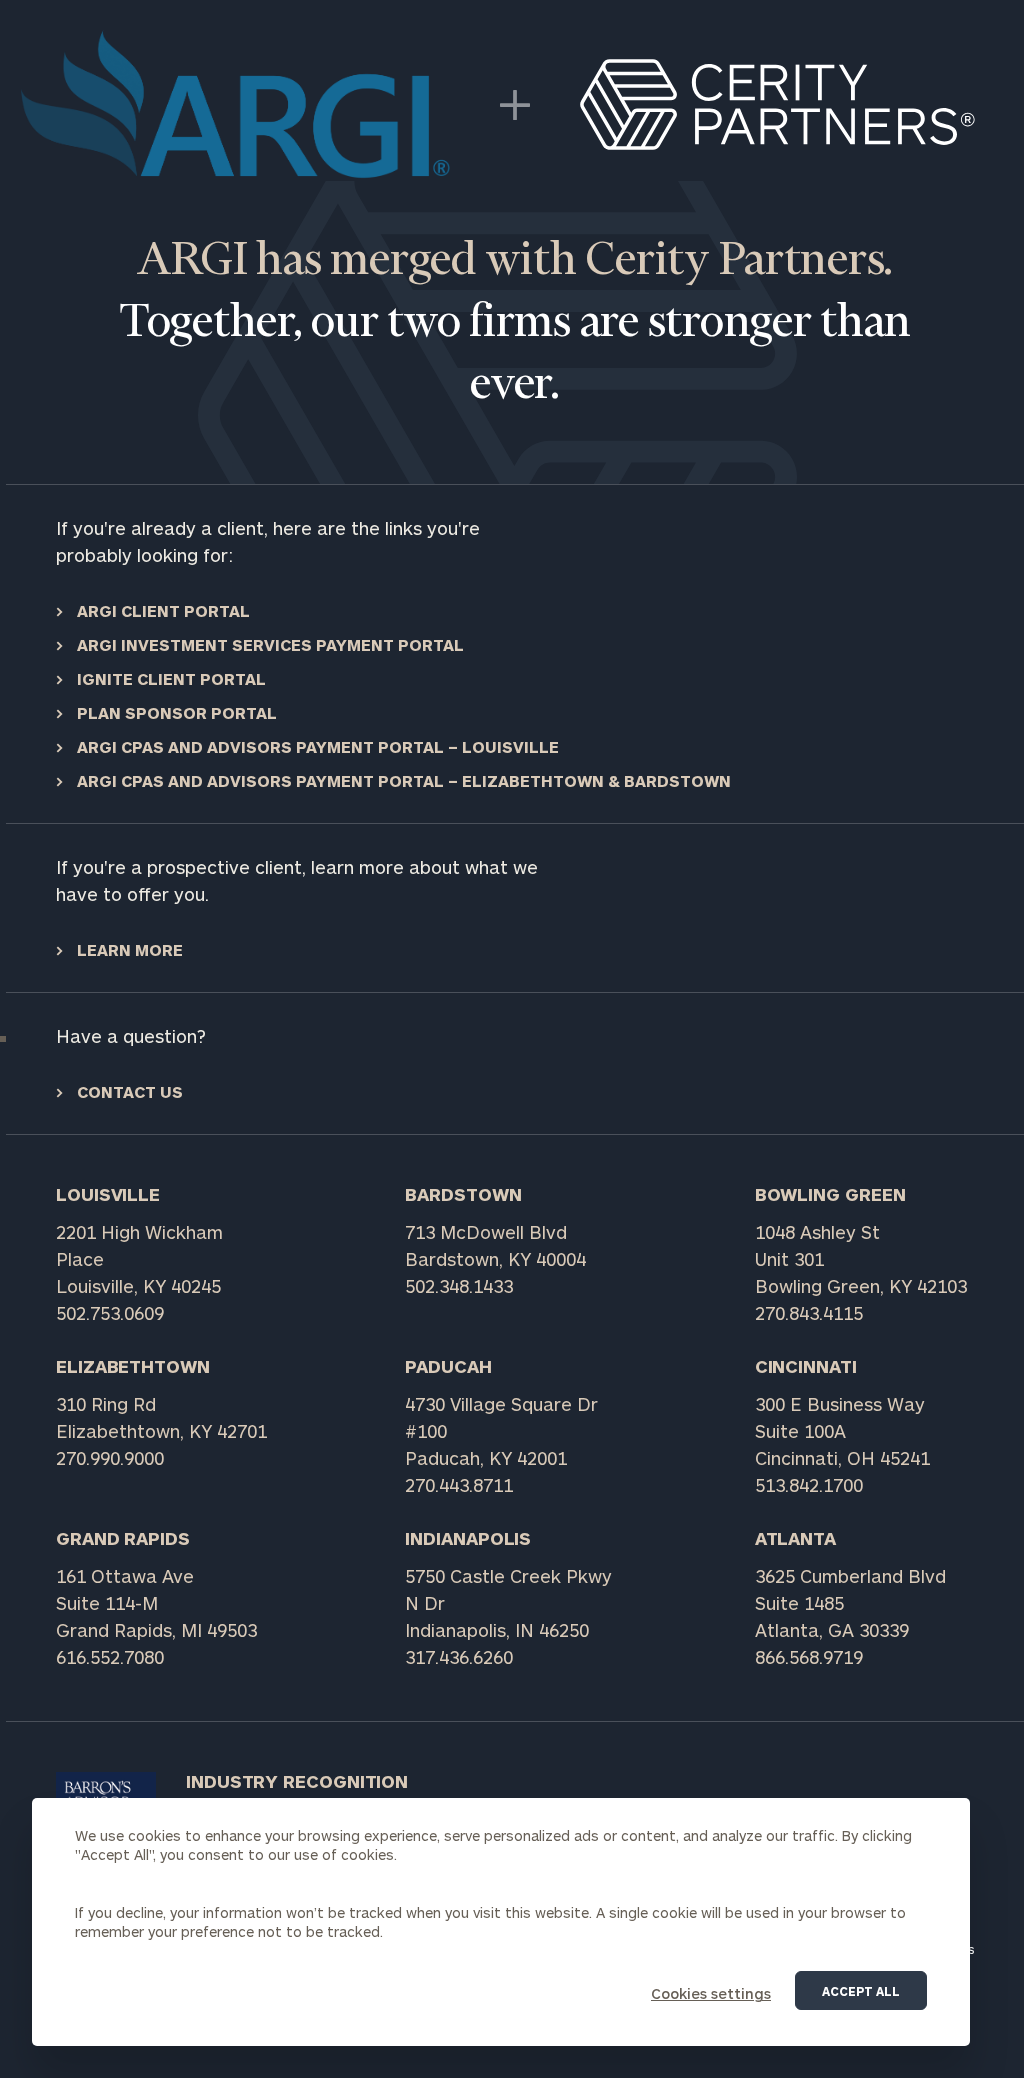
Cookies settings (711, 1993)
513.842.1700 (809, 1485)
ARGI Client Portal (161, 610)
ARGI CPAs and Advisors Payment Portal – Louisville (316, 746)
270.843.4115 (809, 1313)
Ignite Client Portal (169, 678)
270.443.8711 (459, 1485)
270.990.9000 (110, 1458)
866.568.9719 (809, 1657)
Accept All (861, 1991)
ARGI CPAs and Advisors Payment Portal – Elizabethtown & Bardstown (402, 780)
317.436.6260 (459, 1657)
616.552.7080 (110, 1657)
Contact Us (128, 1091)
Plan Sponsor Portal (175, 712)
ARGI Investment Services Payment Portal (268, 644)
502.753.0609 (110, 1313)
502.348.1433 (459, 1286)
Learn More (128, 949)
